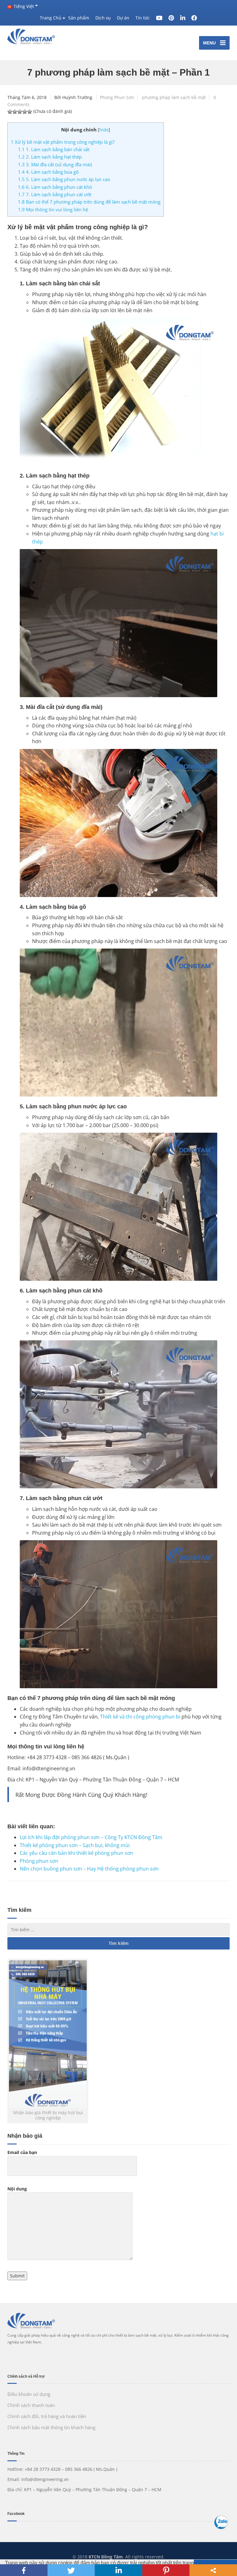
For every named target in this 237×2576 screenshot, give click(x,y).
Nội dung (17, 2189)
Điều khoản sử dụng (29, 2394)
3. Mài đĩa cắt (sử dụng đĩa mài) (55, 164)
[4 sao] (25, 112)
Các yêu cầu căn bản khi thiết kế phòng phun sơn (77, 1853)
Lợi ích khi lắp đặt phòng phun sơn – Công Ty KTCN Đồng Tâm (91, 1837)
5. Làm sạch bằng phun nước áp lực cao (64, 179)
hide (104, 130)
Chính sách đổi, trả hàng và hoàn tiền (47, 2416)
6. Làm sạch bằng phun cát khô (55, 187)
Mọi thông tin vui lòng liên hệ (53, 209)
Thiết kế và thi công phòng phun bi (140, 1717)
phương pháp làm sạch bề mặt (174, 97)
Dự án (123, 18)
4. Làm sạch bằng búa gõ (48, 172)
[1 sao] (10, 112)
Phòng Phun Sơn (117, 97)
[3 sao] (20, 112)
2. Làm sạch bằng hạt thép (50, 157)
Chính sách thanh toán (31, 2405)
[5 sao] (30, 112)
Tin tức (143, 18)
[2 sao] (15, 112)
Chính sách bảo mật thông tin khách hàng (51, 2427)
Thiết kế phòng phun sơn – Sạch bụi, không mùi (75, 1845)
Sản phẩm (79, 18)
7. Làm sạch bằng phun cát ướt (55, 194)
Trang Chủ (51, 18)
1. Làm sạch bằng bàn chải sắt (54, 149)
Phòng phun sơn (39, 1861)
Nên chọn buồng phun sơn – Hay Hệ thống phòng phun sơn (89, 1869)
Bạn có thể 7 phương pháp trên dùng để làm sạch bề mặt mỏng (89, 202)
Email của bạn (22, 2152)
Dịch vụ (103, 18)
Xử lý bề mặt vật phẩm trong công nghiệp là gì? (63, 142)
